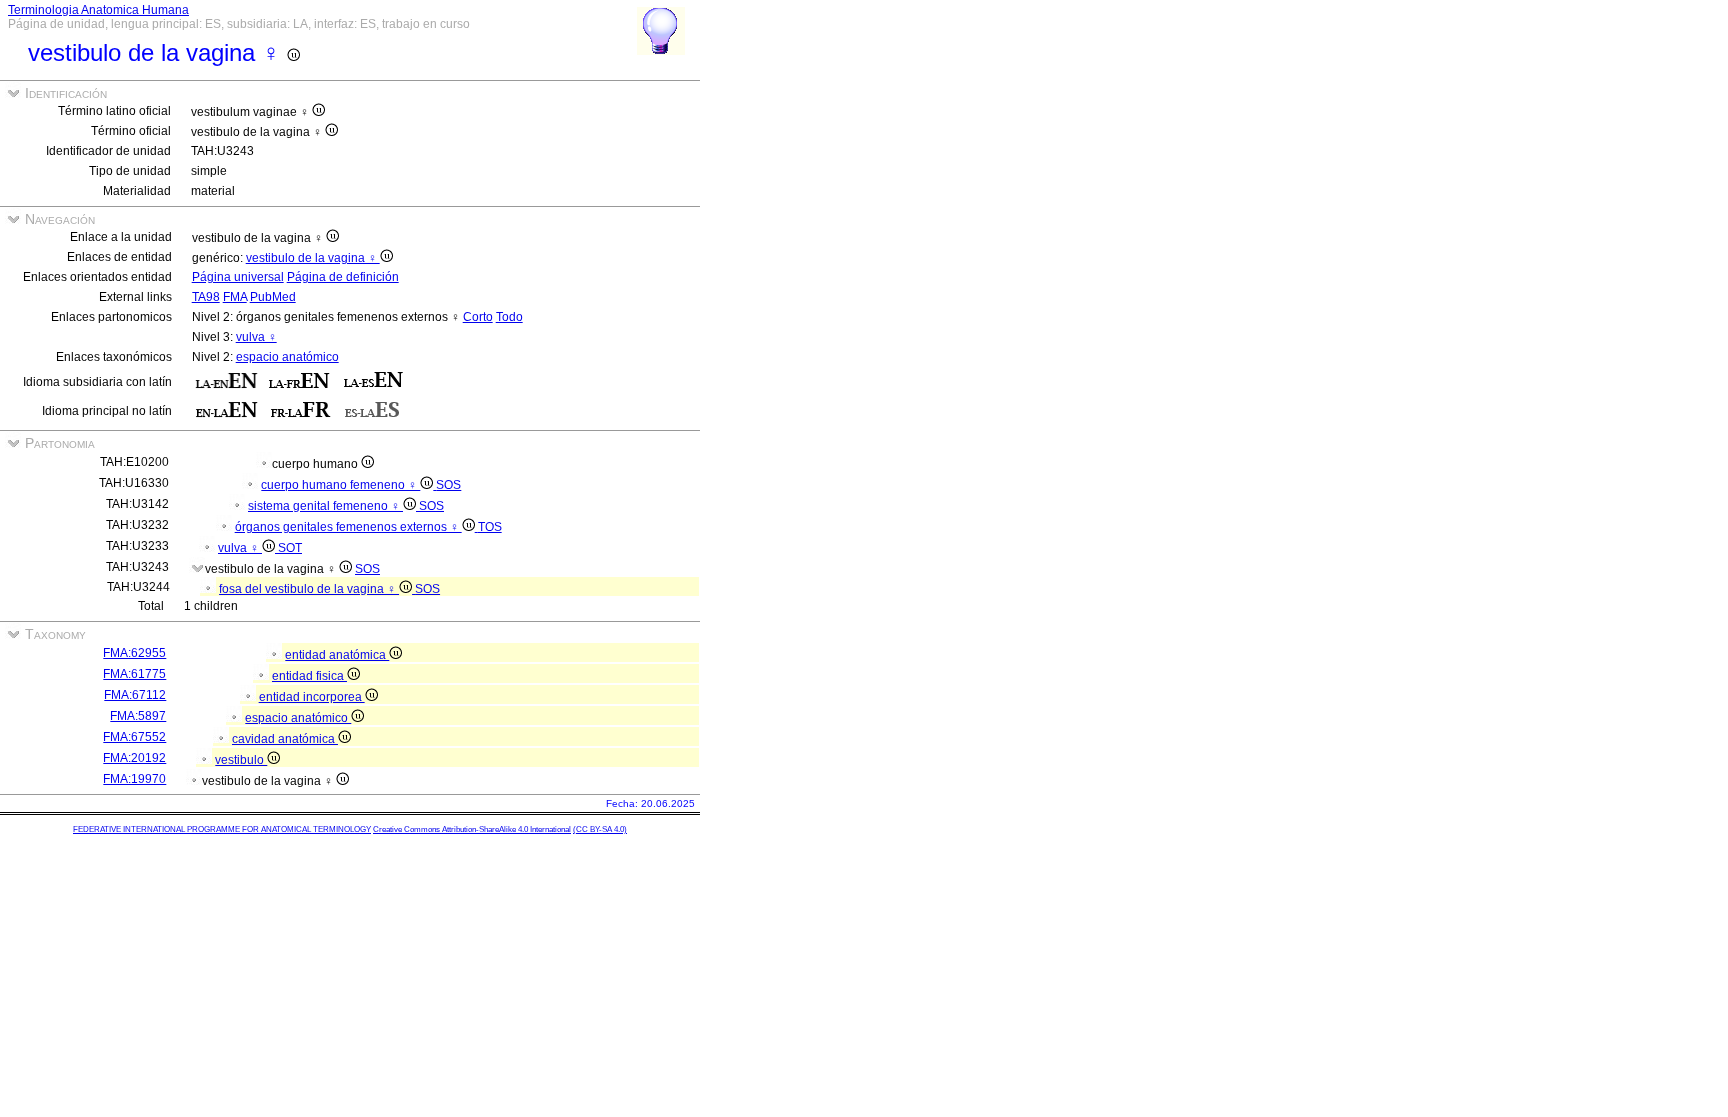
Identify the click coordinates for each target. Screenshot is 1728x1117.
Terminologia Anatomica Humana (98, 10)
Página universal (238, 277)
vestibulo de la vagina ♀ (313, 258)
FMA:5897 (138, 716)
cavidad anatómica (285, 739)
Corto (478, 317)
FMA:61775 (134, 674)
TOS (490, 527)
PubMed (273, 297)
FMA (235, 297)
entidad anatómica (337, 655)
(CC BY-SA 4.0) (600, 829)
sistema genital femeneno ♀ (325, 506)
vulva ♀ (256, 337)
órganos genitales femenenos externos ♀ (348, 527)
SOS (448, 485)
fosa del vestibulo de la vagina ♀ (309, 589)
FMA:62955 (134, 653)
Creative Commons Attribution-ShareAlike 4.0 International (472, 829)
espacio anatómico (287, 357)
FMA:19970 (134, 779)
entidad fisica (309, 676)
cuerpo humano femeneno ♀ (340, 485)
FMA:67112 (135, 695)
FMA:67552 (134, 737)
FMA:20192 (134, 758)
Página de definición (343, 277)
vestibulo (241, 760)
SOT (290, 548)
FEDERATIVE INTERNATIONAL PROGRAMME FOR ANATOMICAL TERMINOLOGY (222, 829)
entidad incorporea (312, 697)
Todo (509, 317)
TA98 (206, 297)
